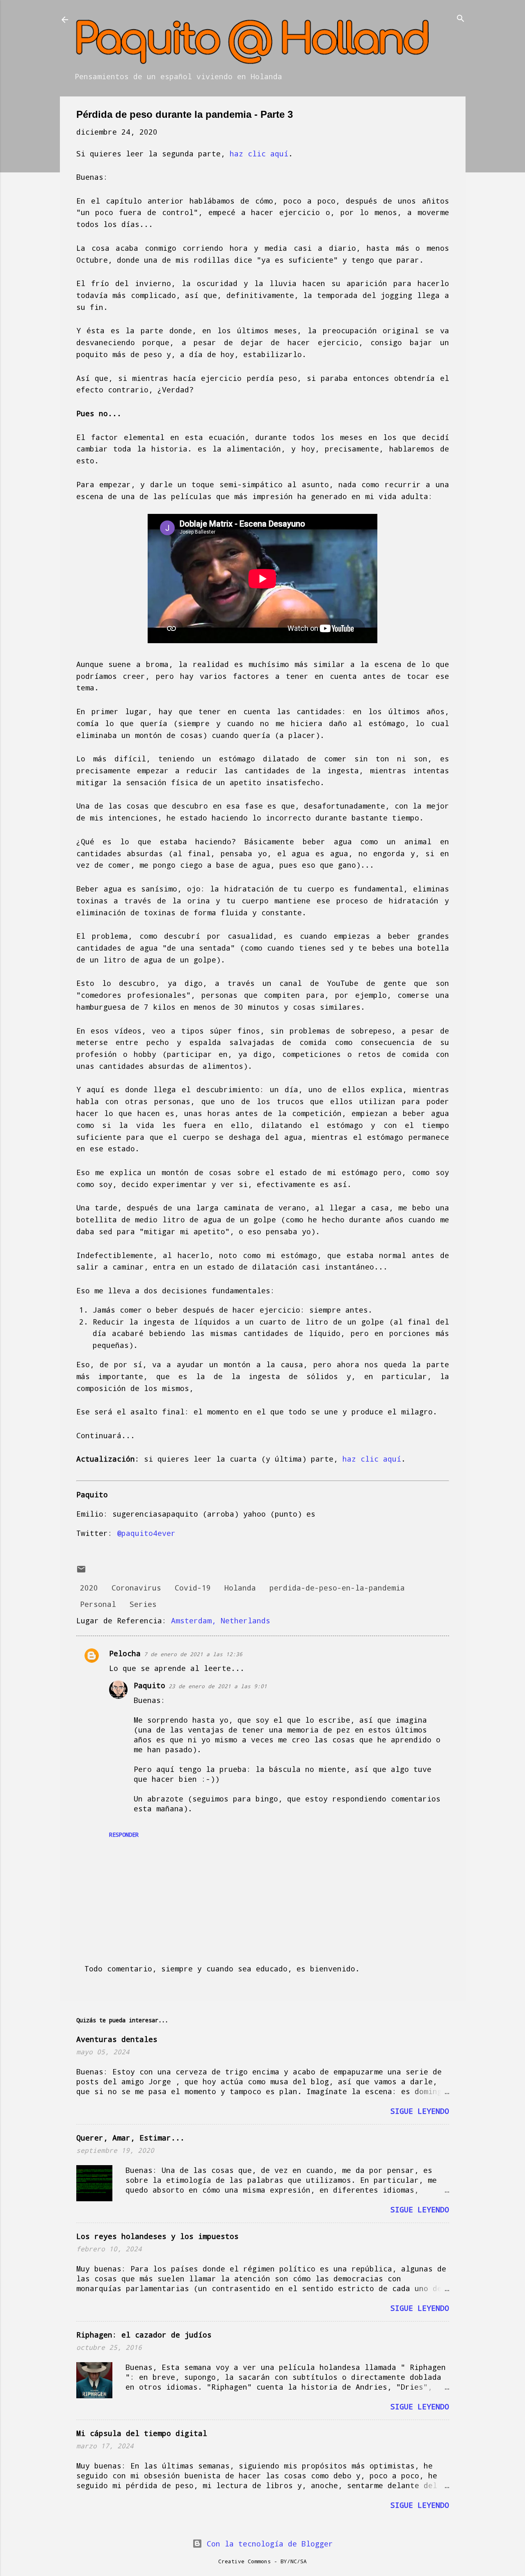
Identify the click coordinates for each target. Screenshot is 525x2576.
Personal (98, 1604)
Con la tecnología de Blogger (268, 2544)
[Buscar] (461, 19)
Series (143, 1604)
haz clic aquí (259, 154)
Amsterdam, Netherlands (221, 1620)
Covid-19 (193, 1588)
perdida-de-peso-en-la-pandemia (337, 1588)
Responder (124, 1835)
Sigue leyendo (420, 2111)
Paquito (150, 1685)
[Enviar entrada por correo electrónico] (81, 1571)
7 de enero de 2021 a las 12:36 (193, 1654)
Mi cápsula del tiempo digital (142, 2433)
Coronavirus (136, 1588)
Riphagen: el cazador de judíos (144, 2335)
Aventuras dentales (117, 2039)
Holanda (240, 1588)
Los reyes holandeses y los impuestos (157, 2236)
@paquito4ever (146, 1533)
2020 (89, 1588)
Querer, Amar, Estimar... (130, 2138)
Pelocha (125, 1653)
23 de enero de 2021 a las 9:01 (218, 1686)
